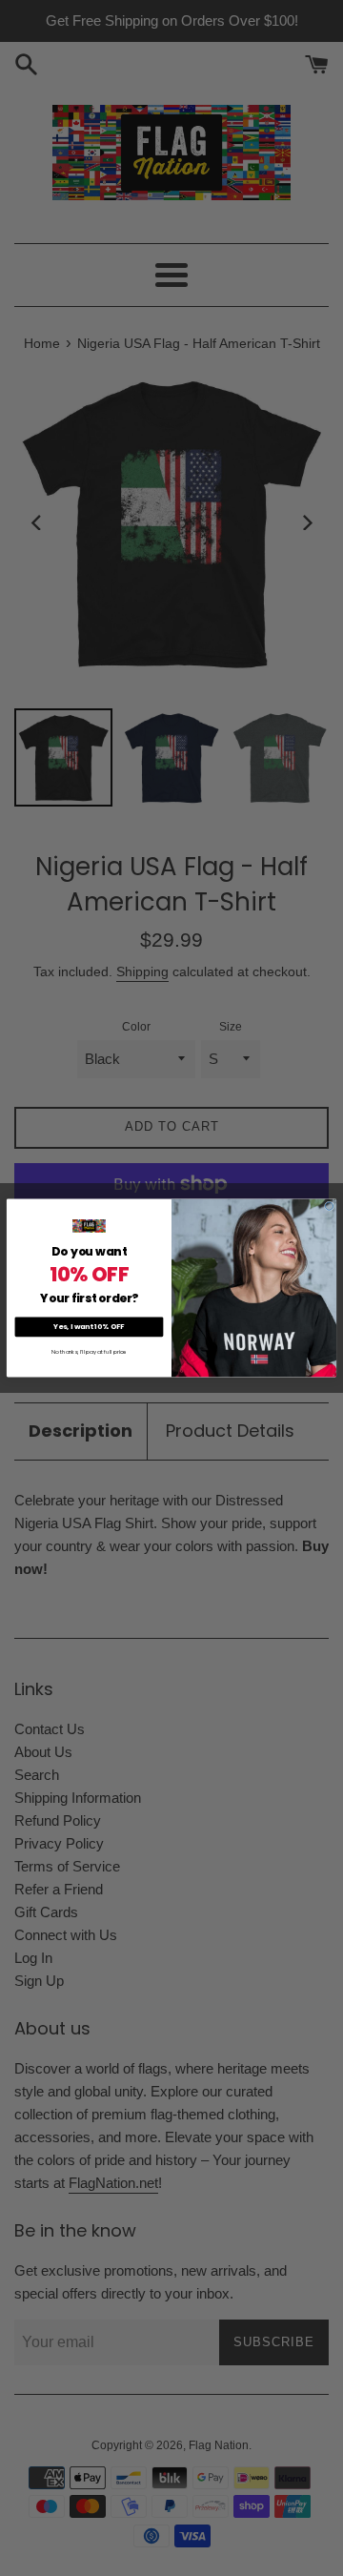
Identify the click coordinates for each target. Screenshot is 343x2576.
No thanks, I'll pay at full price (89, 1352)
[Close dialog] (329, 1206)
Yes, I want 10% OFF (89, 1327)
